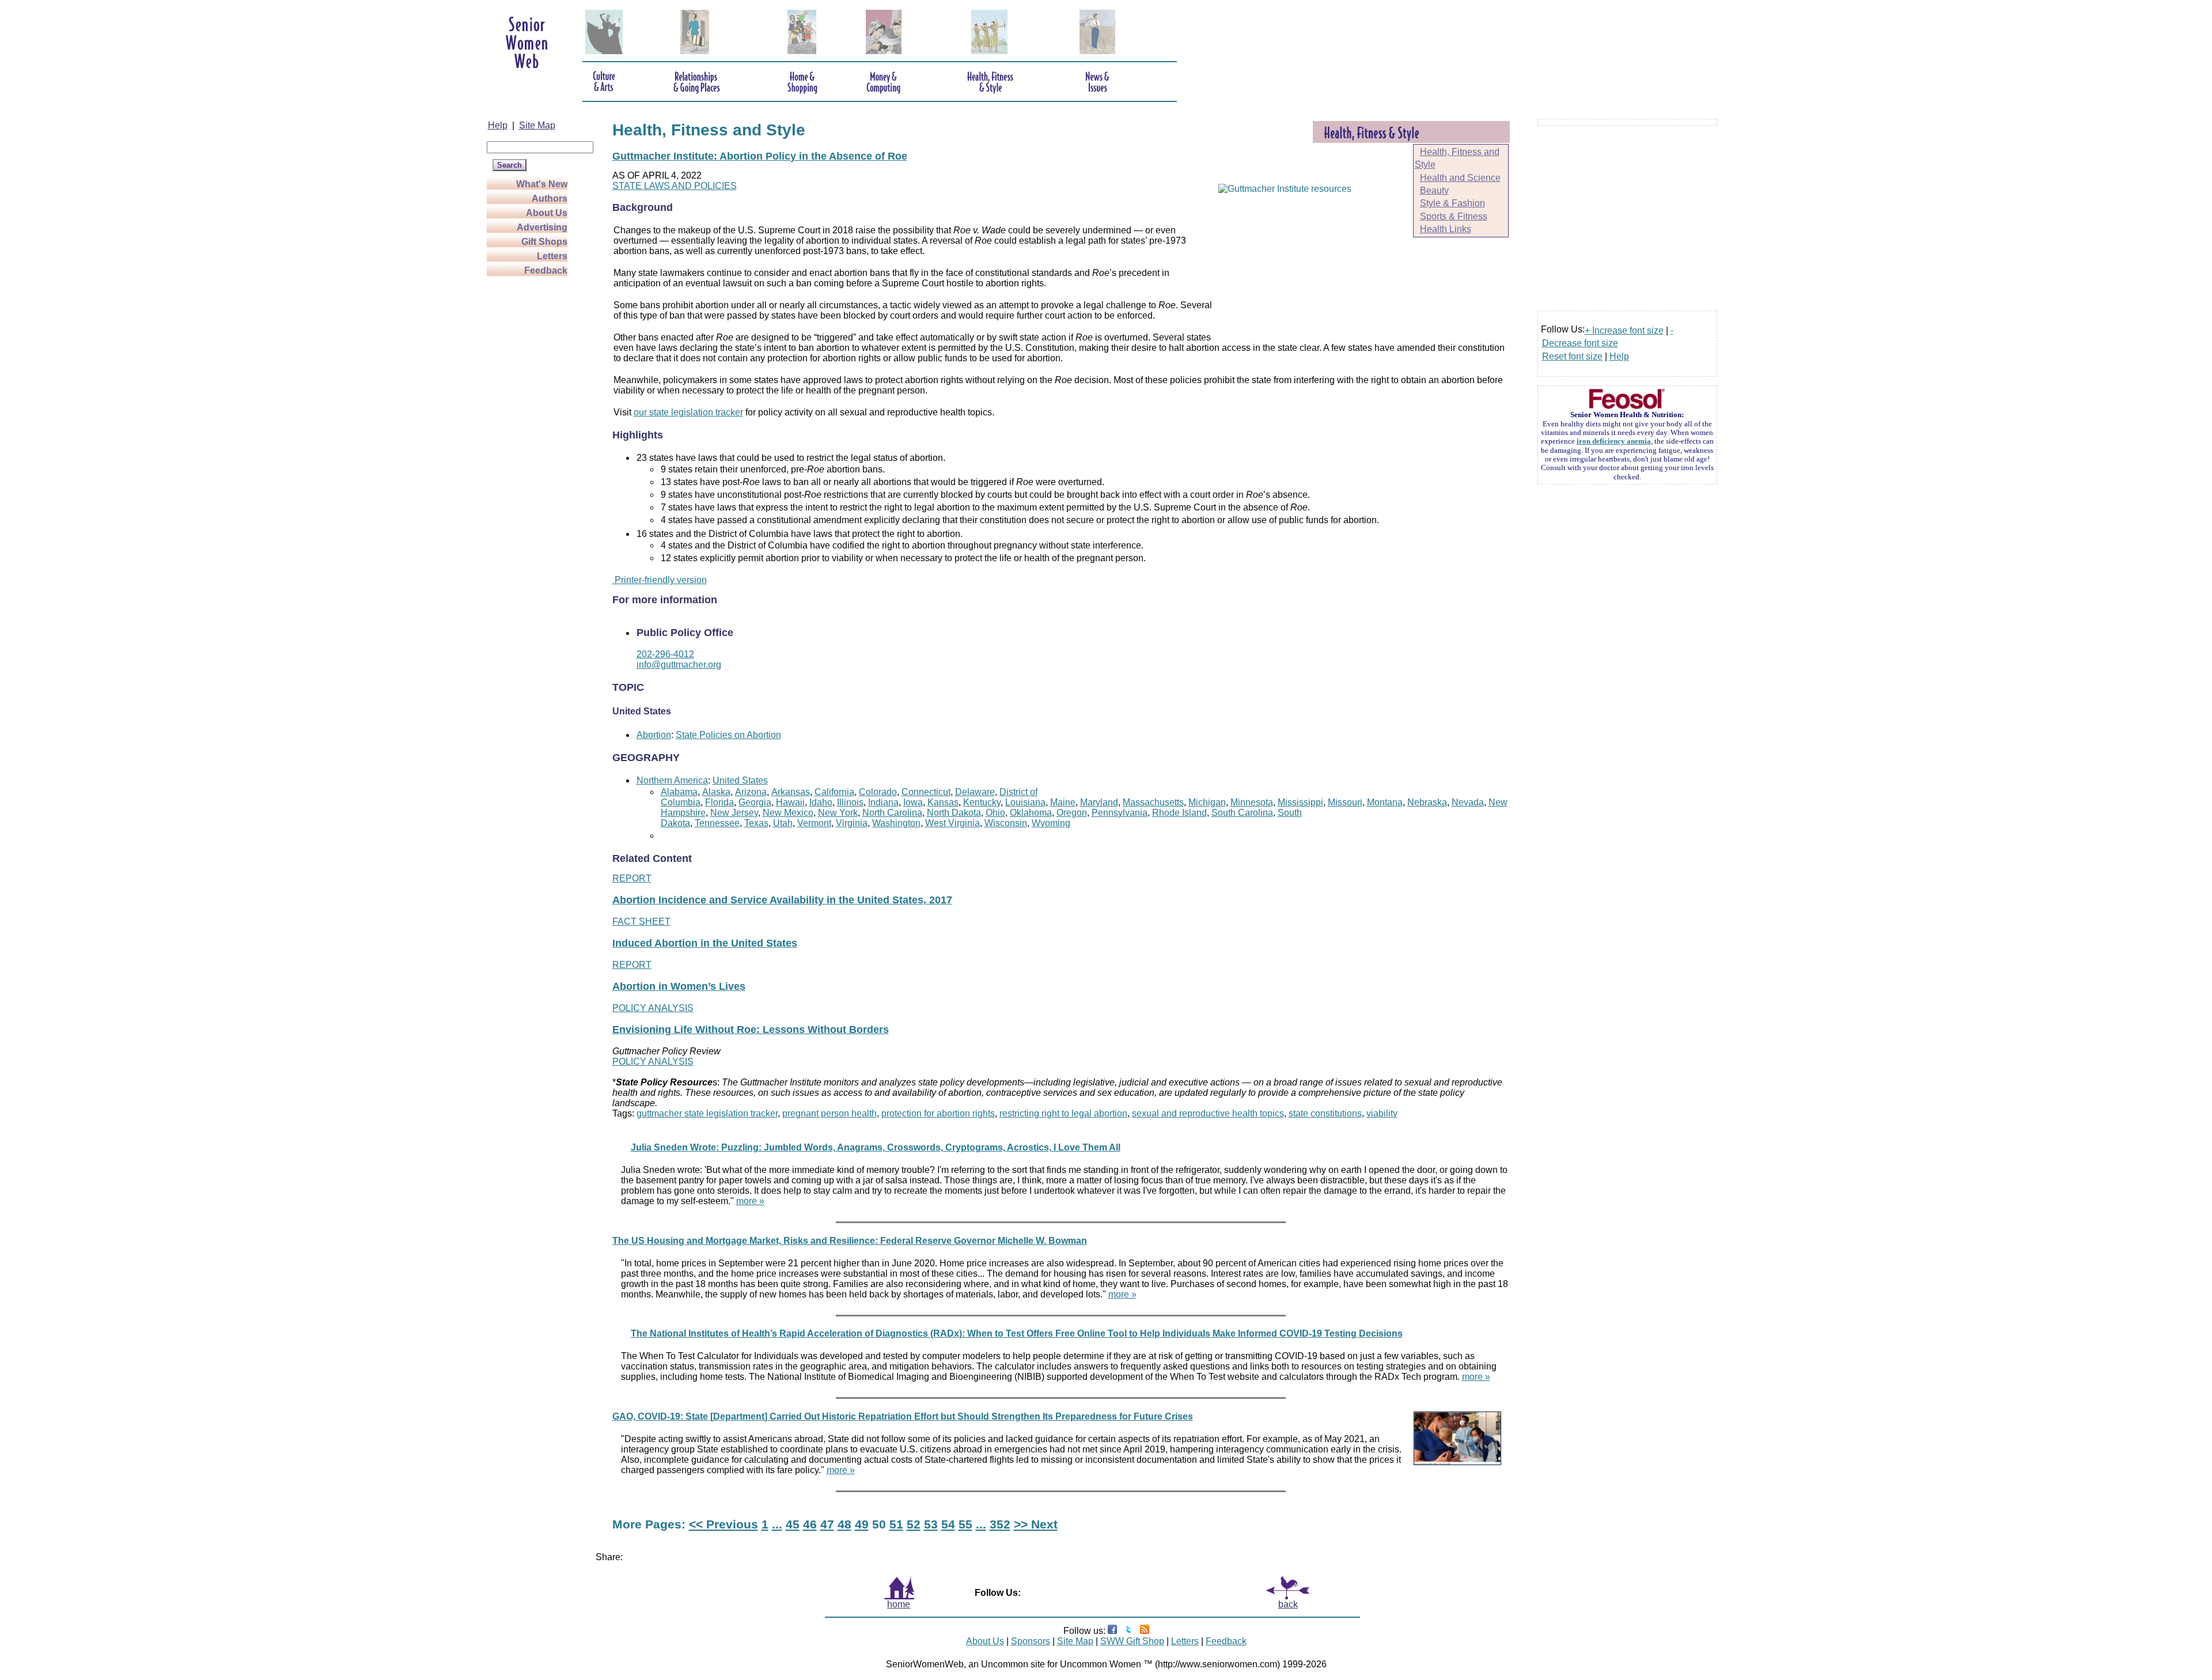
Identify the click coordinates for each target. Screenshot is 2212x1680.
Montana (1385, 802)
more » (750, 1201)
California (834, 792)
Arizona (751, 792)
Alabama (679, 792)
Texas (756, 823)
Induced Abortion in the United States (705, 943)
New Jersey (734, 813)
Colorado (878, 792)
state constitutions (1325, 1113)
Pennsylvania (1120, 813)
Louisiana (1025, 802)
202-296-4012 (665, 654)
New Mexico (788, 813)
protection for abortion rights (938, 1113)
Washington (896, 823)
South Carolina (1242, 813)
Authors (550, 198)
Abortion (654, 735)
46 (810, 1524)
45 (793, 1524)
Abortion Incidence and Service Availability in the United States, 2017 (782, 900)
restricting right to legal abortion (1063, 1113)
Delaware (975, 792)
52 (914, 1524)
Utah (783, 823)
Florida (719, 802)
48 (844, 1524)
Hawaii (790, 802)
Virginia (852, 823)
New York (838, 813)
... (777, 1524)
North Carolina (892, 813)
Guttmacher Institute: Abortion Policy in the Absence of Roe (760, 156)
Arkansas (791, 792)
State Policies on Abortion (728, 735)
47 (827, 1524)
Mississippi (1300, 802)
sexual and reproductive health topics (1208, 1113)
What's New (542, 184)
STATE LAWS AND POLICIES (675, 186)
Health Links (1446, 229)
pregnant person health (829, 1113)
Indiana (883, 802)
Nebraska (1427, 802)
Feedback (546, 270)
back (1288, 1604)
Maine (1063, 802)
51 (896, 1524)
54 (948, 1524)
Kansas (943, 802)
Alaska (716, 792)
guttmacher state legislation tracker (707, 1113)
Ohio (995, 813)
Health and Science (1460, 178)
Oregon (1072, 813)
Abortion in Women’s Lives (679, 986)
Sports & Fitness (1454, 216)
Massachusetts (1153, 802)
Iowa (913, 802)
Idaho (821, 802)
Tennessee (717, 823)
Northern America (672, 780)
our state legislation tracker (688, 412)
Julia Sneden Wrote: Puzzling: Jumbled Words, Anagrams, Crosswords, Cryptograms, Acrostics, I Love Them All (876, 1147)
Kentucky (982, 802)
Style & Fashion (1452, 203)
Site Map (537, 125)
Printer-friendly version (660, 580)
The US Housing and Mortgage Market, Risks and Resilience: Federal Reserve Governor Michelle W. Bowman (850, 1241)
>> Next (1036, 1524)
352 (1000, 1524)
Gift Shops (544, 242)
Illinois (850, 802)
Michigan (1207, 802)
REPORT (632, 878)
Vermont (814, 823)
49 (862, 1524)
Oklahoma (1031, 813)
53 (931, 1524)
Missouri (1345, 802)
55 (965, 1524)
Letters (552, 256)
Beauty (1434, 190)
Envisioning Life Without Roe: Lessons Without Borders (751, 1030)
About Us (547, 213)
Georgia (755, 802)
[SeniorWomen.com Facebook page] (1112, 1631)
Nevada (1468, 802)
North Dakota (954, 813)
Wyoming (1051, 823)
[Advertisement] (533, 451)
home (899, 1604)
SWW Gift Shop (1132, 1641)
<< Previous (724, 1524)
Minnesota (1252, 802)
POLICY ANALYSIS (653, 1008)
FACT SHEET (641, 922)
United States (740, 780)
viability (1382, 1113)
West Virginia (952, 823)
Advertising (542, 227)
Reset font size (1572, 356)
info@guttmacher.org (679, 665)
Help (498, 125)
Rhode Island (1179, 813)
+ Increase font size (1624, 330)
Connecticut (926, 792)
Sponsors (1031, 1641)
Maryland (1099, 802)
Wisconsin (1006, 823)
